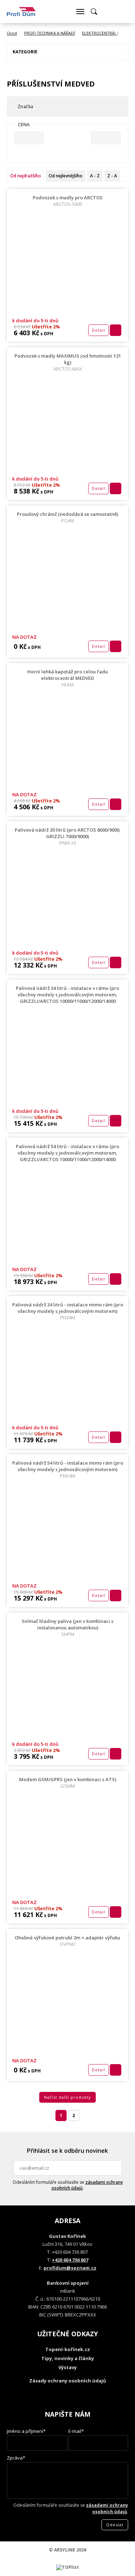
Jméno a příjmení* (26, 2431)
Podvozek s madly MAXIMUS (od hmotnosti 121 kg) (68, 362)
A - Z (95, 176)
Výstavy (67, 2367)
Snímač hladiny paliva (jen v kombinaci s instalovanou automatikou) (67, 1628)
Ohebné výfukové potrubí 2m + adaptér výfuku (67, 1941)
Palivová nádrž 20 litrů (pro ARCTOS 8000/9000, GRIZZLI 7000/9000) (68, 836)
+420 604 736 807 (70, 2260)
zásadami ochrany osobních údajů (87, 2185)
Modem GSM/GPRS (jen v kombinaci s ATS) (68, 1783)
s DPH (46, 334)
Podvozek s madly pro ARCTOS (68, 201)
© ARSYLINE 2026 (68, 2550)
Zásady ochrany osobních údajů (68, 2381)
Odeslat (115, 2168)
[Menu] (80, 12)
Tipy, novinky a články (68, 2358)
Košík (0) (108, 12)
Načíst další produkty (67, 2097)
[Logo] (21, 12)
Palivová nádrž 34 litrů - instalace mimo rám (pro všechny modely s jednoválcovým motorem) (68, 1311)
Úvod (12, 33)
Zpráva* (16, 2458)
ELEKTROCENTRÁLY (101, 33)
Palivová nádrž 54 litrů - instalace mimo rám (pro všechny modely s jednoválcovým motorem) (68, 1469)
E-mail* (76, 2431)
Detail (98, 330)
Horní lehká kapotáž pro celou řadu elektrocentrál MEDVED (68, 678)
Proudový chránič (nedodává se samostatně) (67, 517)
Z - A (112, 176)
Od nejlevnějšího (66, 176)
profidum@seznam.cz (70, 2268)
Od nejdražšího (26, 176)
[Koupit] (116, 330)
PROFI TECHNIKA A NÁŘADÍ (49, 33)
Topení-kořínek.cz (68, 2349)
